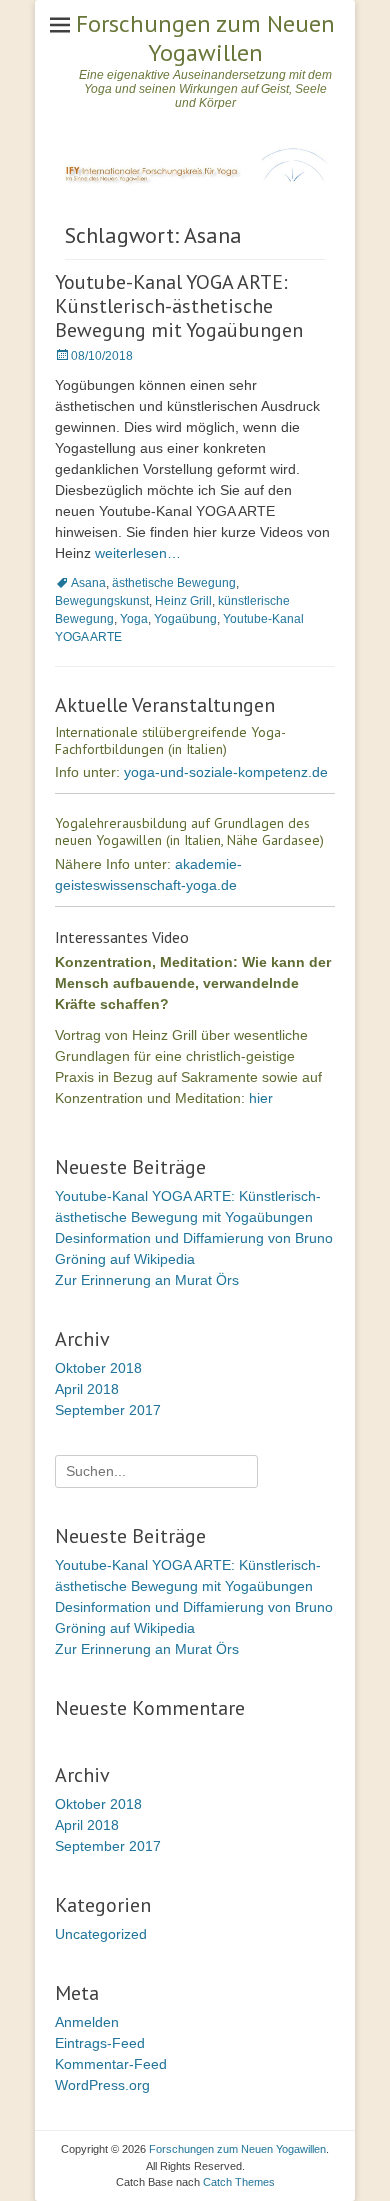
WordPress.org (102, 2085)
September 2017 (108, 1410)
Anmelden (87, 2022)
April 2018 (87, 1389)
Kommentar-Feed (111, 2064)
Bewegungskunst (102, 601)
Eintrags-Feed (100, 2043)
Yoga (134, 619)
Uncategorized (101, 1934)
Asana (88, 583)
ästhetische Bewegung (174, 583)
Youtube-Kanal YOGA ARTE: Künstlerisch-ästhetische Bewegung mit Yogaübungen (179, 306)
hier (261, 1098)
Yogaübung (185, 619)
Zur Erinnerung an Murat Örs (147, 1280)
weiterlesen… (138, 553)
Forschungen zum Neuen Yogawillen (205, 38)
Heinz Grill (183, 601)
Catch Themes (239, 2182)
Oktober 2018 (98, 1368)
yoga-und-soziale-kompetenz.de (226, 772)
